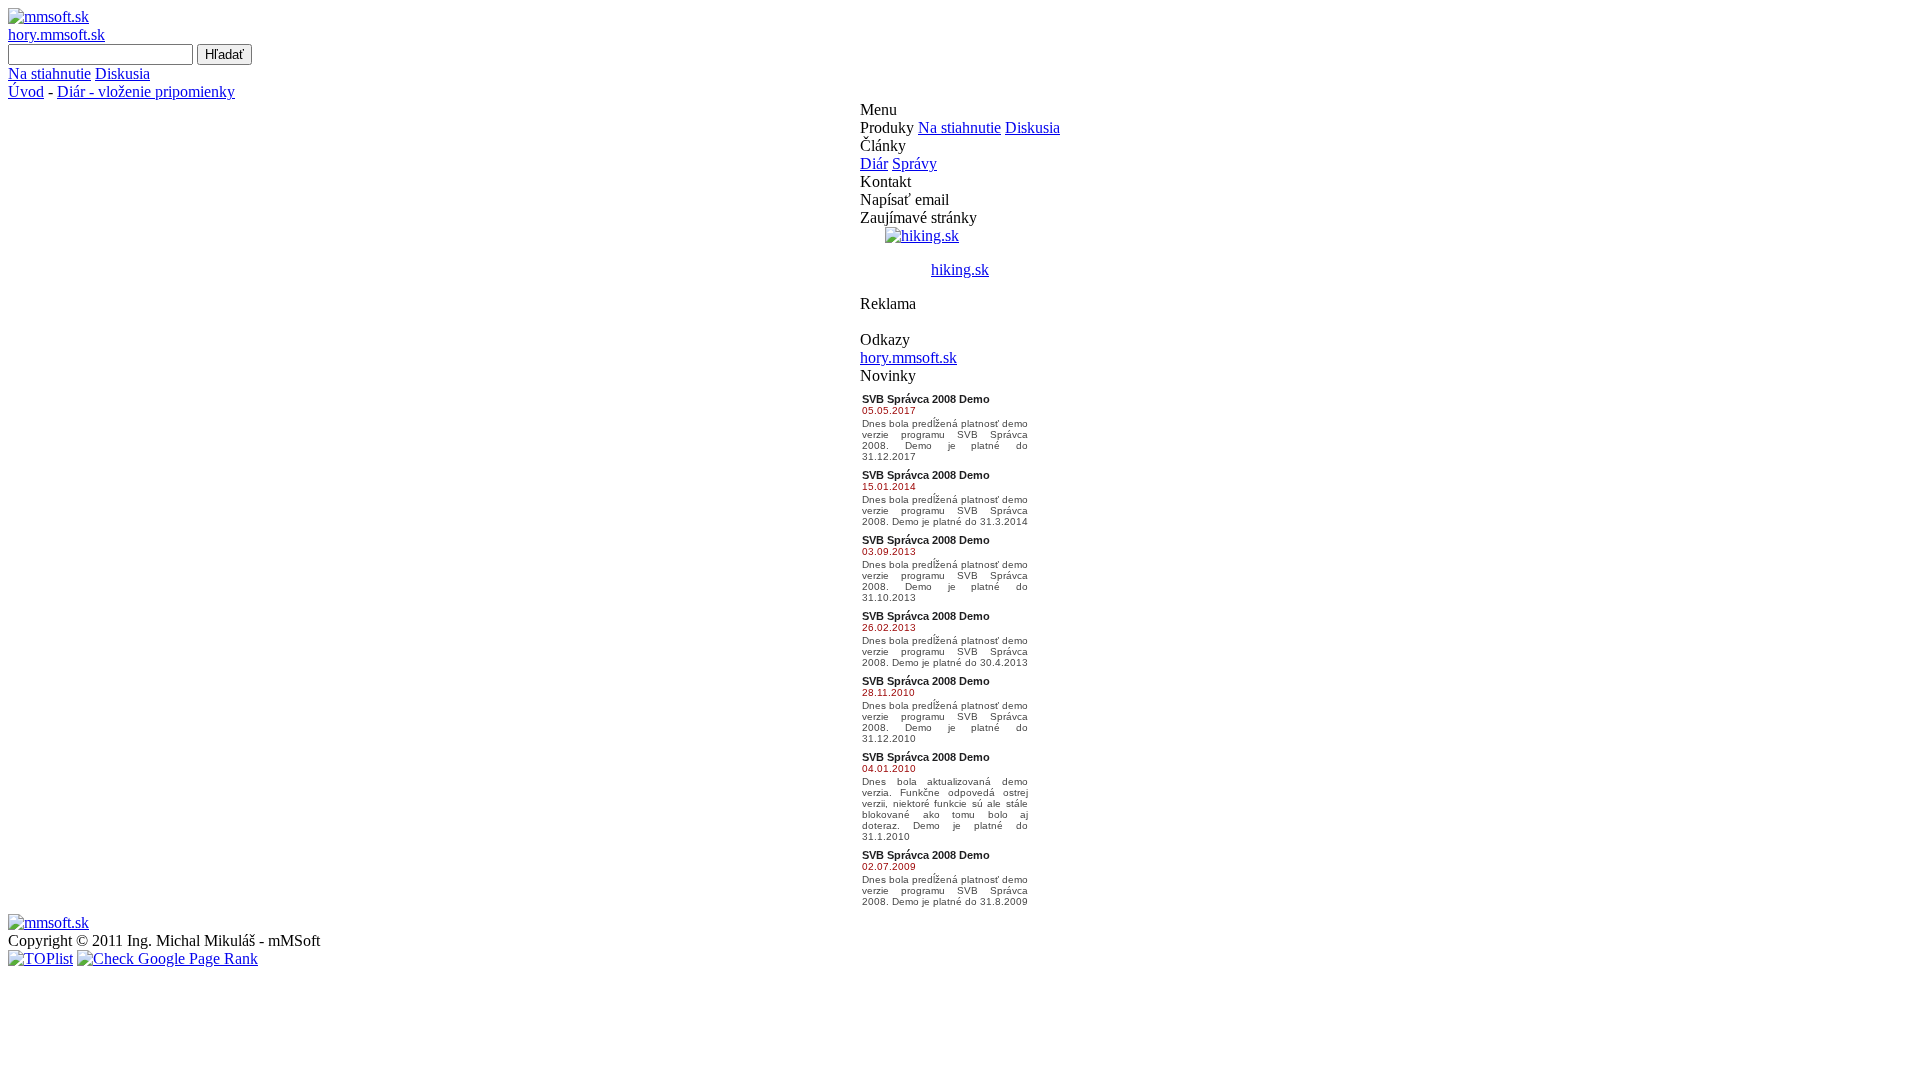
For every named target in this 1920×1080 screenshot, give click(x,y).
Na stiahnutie (49, 73)
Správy (914, 163)
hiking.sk (960, 269)
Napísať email (904, 199)
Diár (874, 163)
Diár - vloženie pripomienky (146, 91)
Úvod (26, 91)
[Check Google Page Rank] (167, 958)
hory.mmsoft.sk (56, 34)
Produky (887, 127)
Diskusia (122, 73)
